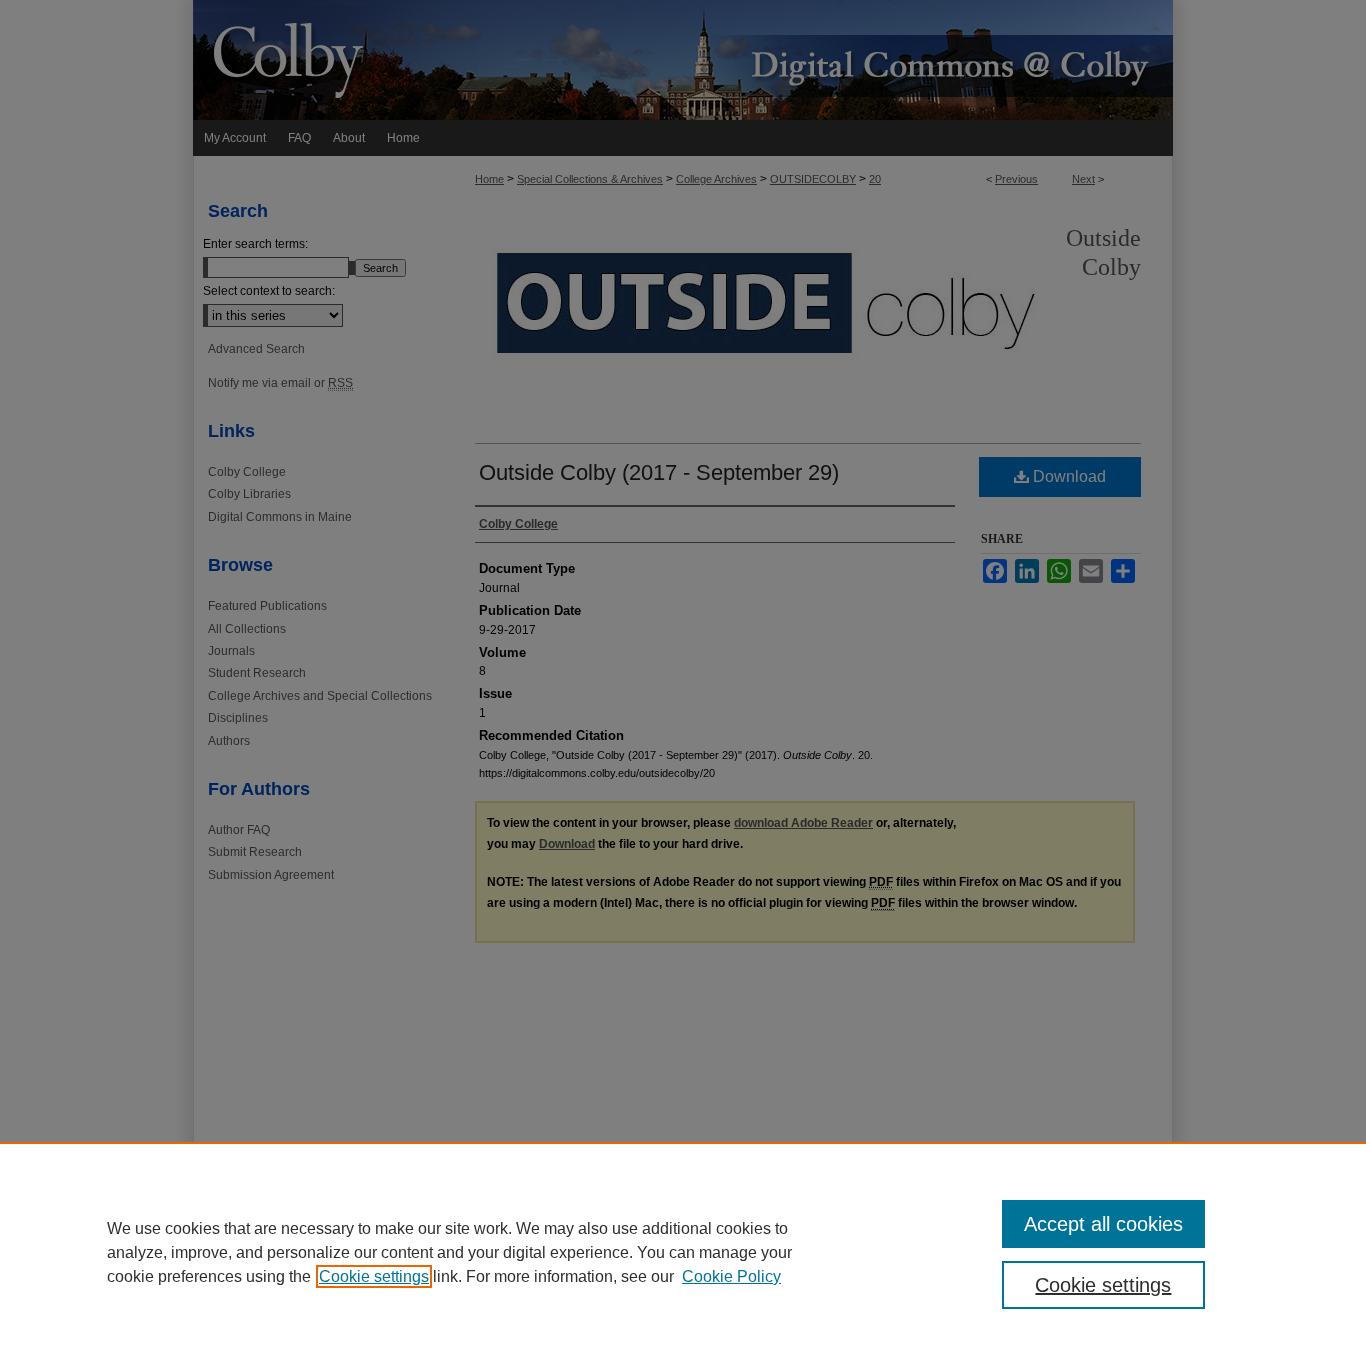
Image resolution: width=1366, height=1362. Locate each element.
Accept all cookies (1103, 1224)
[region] (683, 1252)
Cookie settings (374, 1276)
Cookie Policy (731, 1276)
